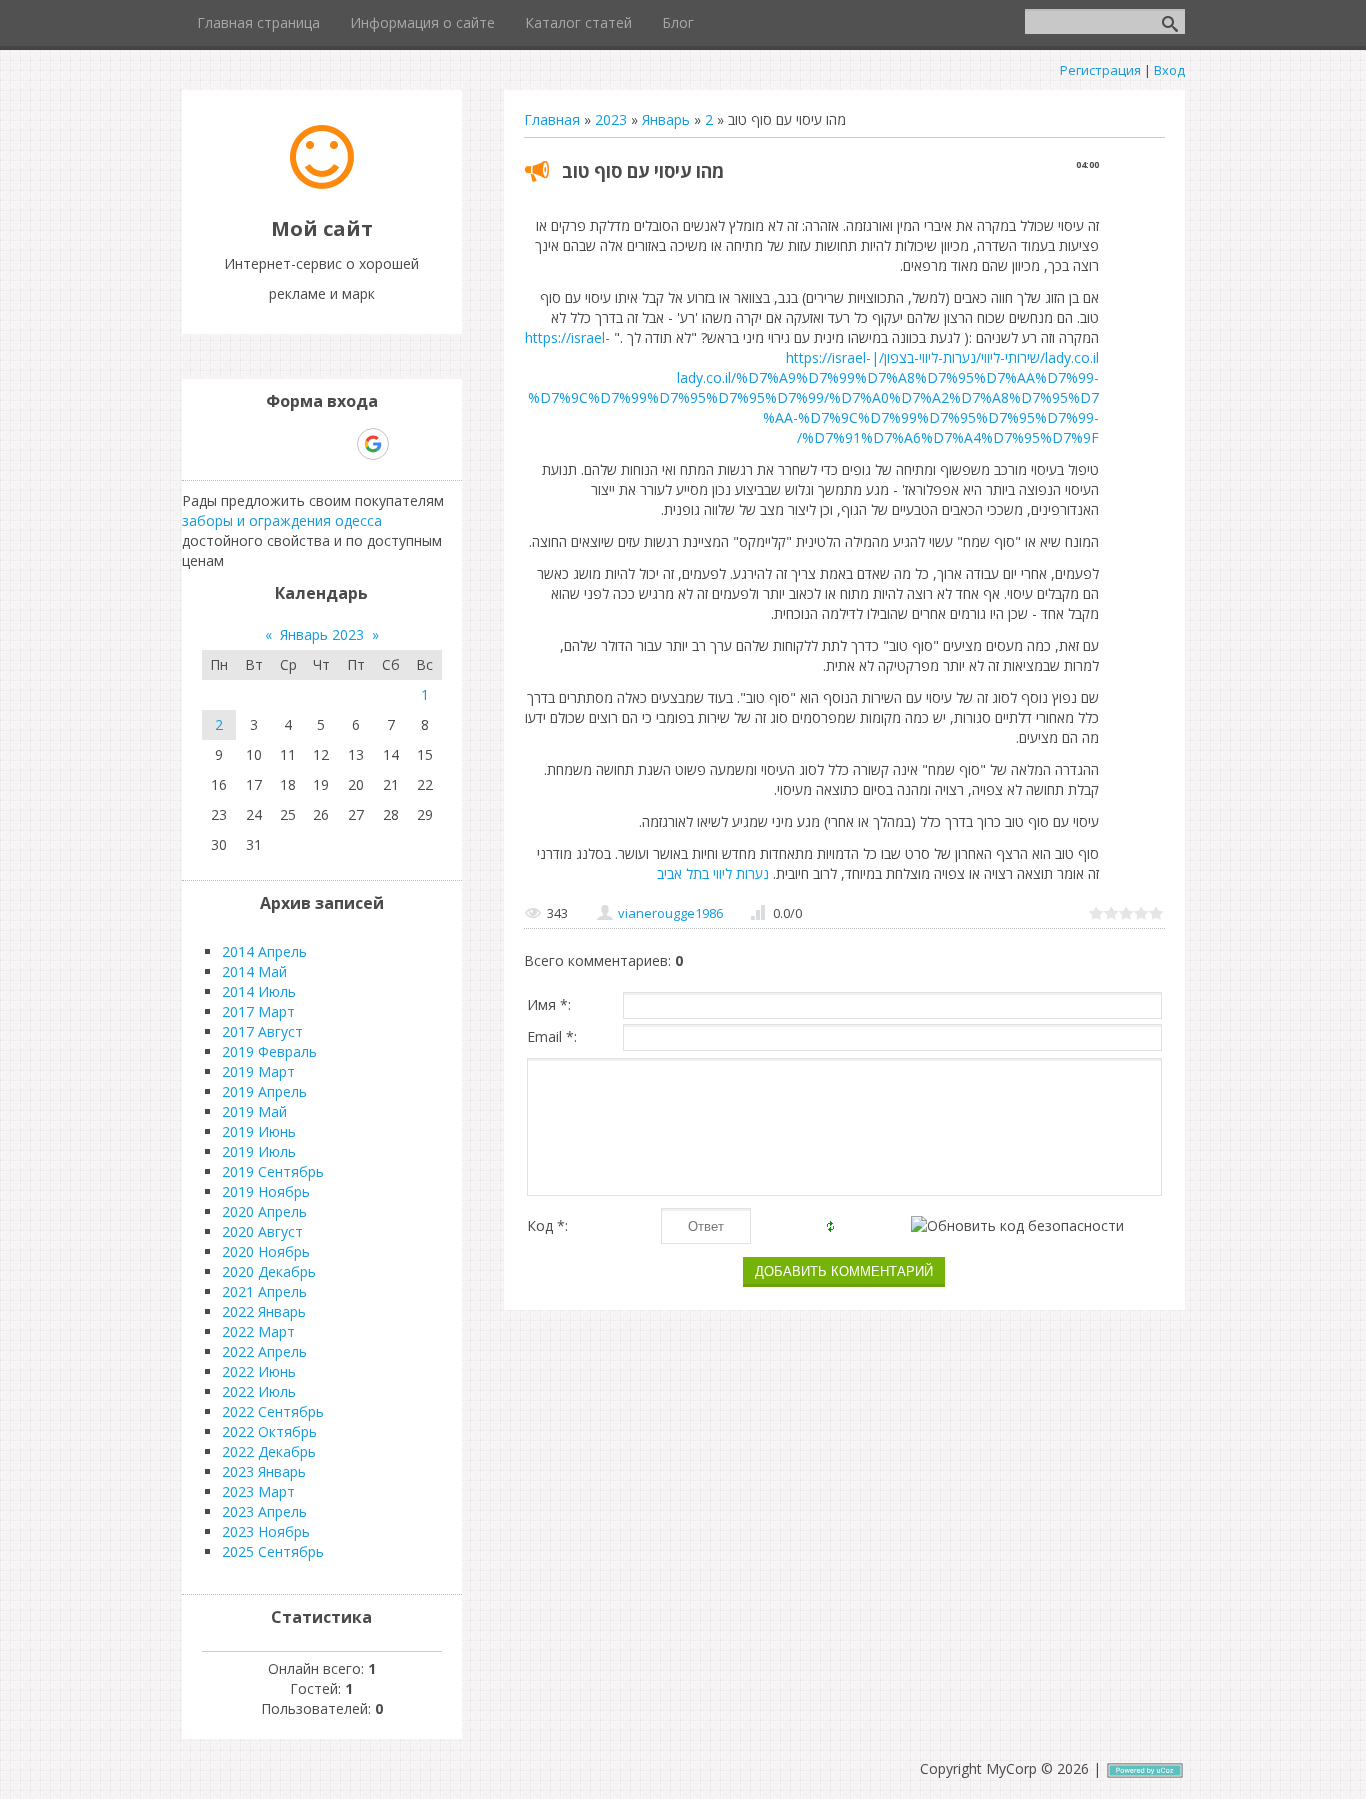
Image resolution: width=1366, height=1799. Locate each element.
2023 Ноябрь (266, 1531)
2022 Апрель (264, 1351)
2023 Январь (264, 1471)
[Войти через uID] (236, 444)
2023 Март (258, 1491)
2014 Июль (259, 991)
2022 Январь (264, 1311)
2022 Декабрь (269, 1451)
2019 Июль (259, 1151)
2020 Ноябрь (266, 1251)
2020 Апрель (264, 1211)
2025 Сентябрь (273, 1551)
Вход (1169, 70)
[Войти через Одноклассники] (408, 444)
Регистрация (1100, 70)
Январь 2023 (322, 634)
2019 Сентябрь (273, 1171)
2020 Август (262, 1231)
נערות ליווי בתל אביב (713, 873)
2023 (611, 119)
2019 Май (254, 1111)
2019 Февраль (269, 1051)
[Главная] (322, 183)
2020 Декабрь (269, 1271)
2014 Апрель (264, 951)
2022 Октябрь (269, 1431)
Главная (552, 119)
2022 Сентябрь (273, 1411)
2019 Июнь (259, 1131)
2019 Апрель (264, 1091)
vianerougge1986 (670, 913)
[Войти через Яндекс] (338, 444)
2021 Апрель (264, 1291)
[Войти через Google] (373, 444)
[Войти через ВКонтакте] (270, 444)
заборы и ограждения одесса (282, 520)
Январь (666, 119)
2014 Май (254, 971)
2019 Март (258, 1071)
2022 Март (258, 1331)
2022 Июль (259, 1391)
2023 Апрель (264, 1511)
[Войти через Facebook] (304, 444)
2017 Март (258, 1011)
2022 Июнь (259, 1371)
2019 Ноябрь (266, 1191)
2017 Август (262, 1031)
